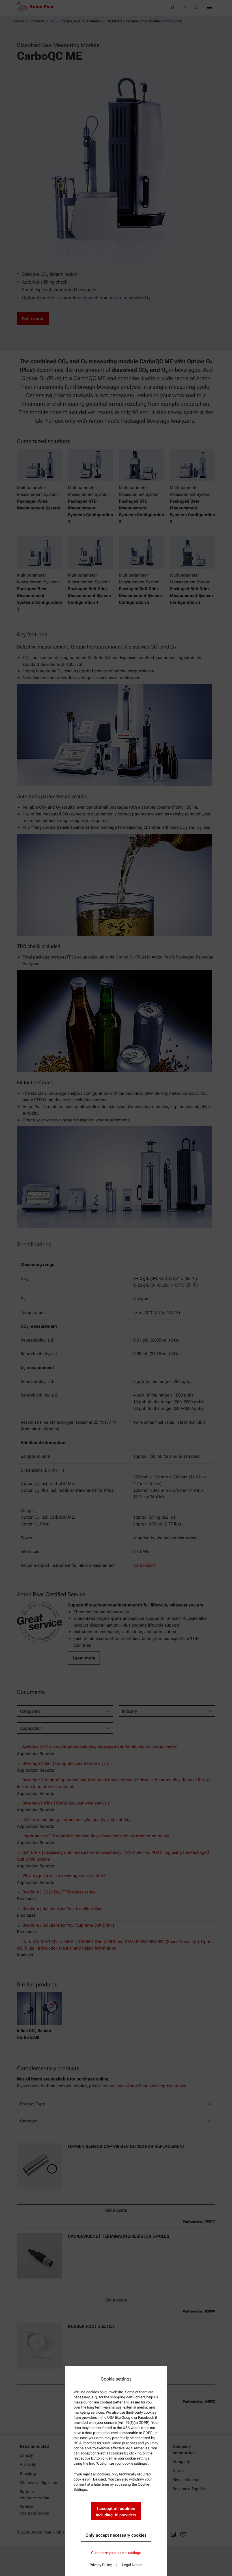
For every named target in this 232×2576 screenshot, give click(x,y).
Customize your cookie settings (116, 2553)
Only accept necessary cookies (116, 2535)
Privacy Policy (101, 2565)
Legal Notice (132, 2565)
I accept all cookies (116, 2512)
